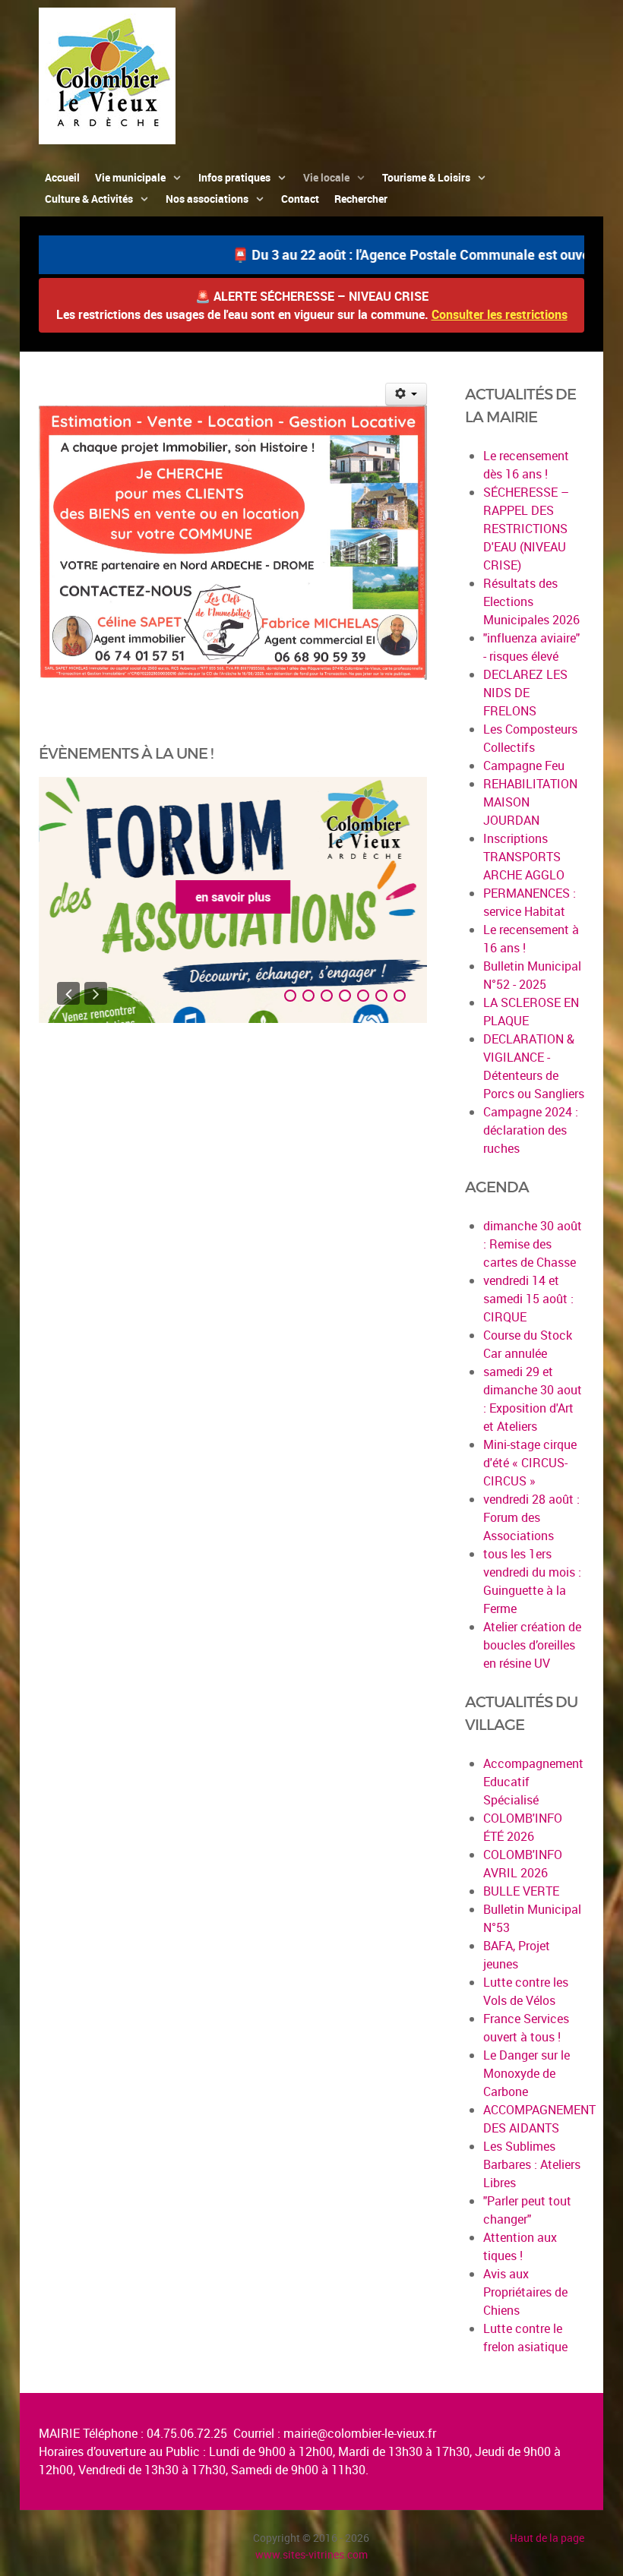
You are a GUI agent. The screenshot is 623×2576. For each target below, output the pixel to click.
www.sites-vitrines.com (311, 2554)
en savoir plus (233, 897)
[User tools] (406, 394)
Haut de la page (547, 2538)
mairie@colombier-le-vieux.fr (360, 2433)
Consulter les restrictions (500, 314)
